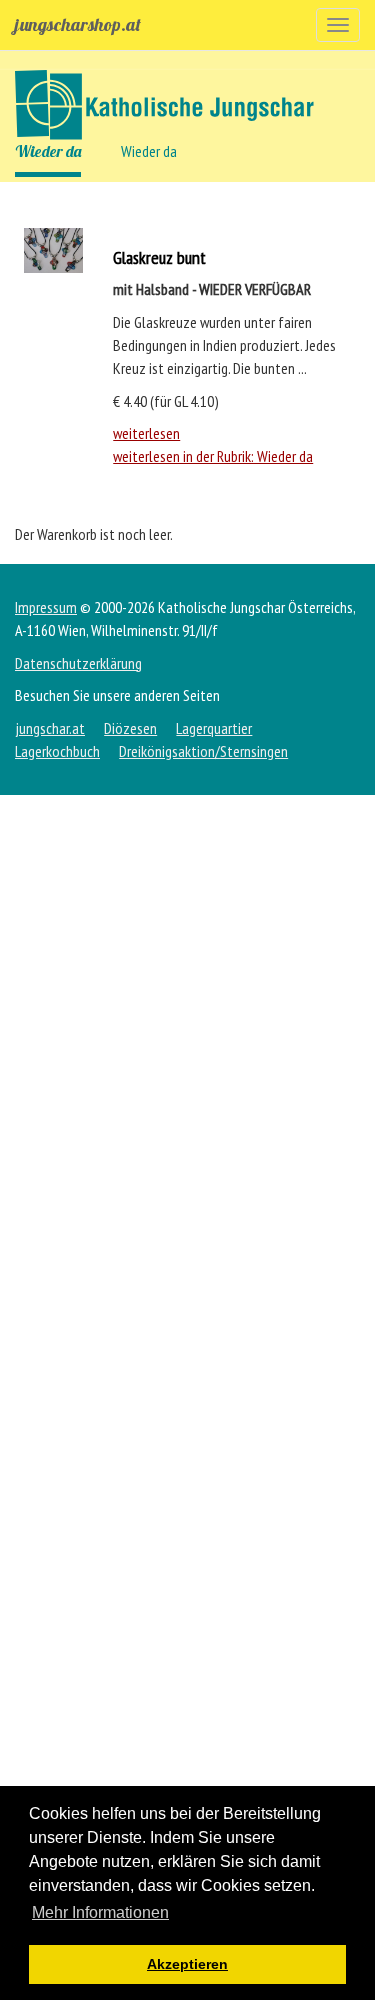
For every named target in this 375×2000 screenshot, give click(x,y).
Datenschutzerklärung (78, 663)
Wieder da (48, 151)
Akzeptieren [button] (187, 1964)
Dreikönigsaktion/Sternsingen (203, 751)
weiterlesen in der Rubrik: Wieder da (213, 456)
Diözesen (130, 728)
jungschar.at (50, 728)
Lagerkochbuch (57, 751)
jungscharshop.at (78, 24)
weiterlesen (146, 433)
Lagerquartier (214, 728)
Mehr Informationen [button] (100, 1912)
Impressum (46, 607)
